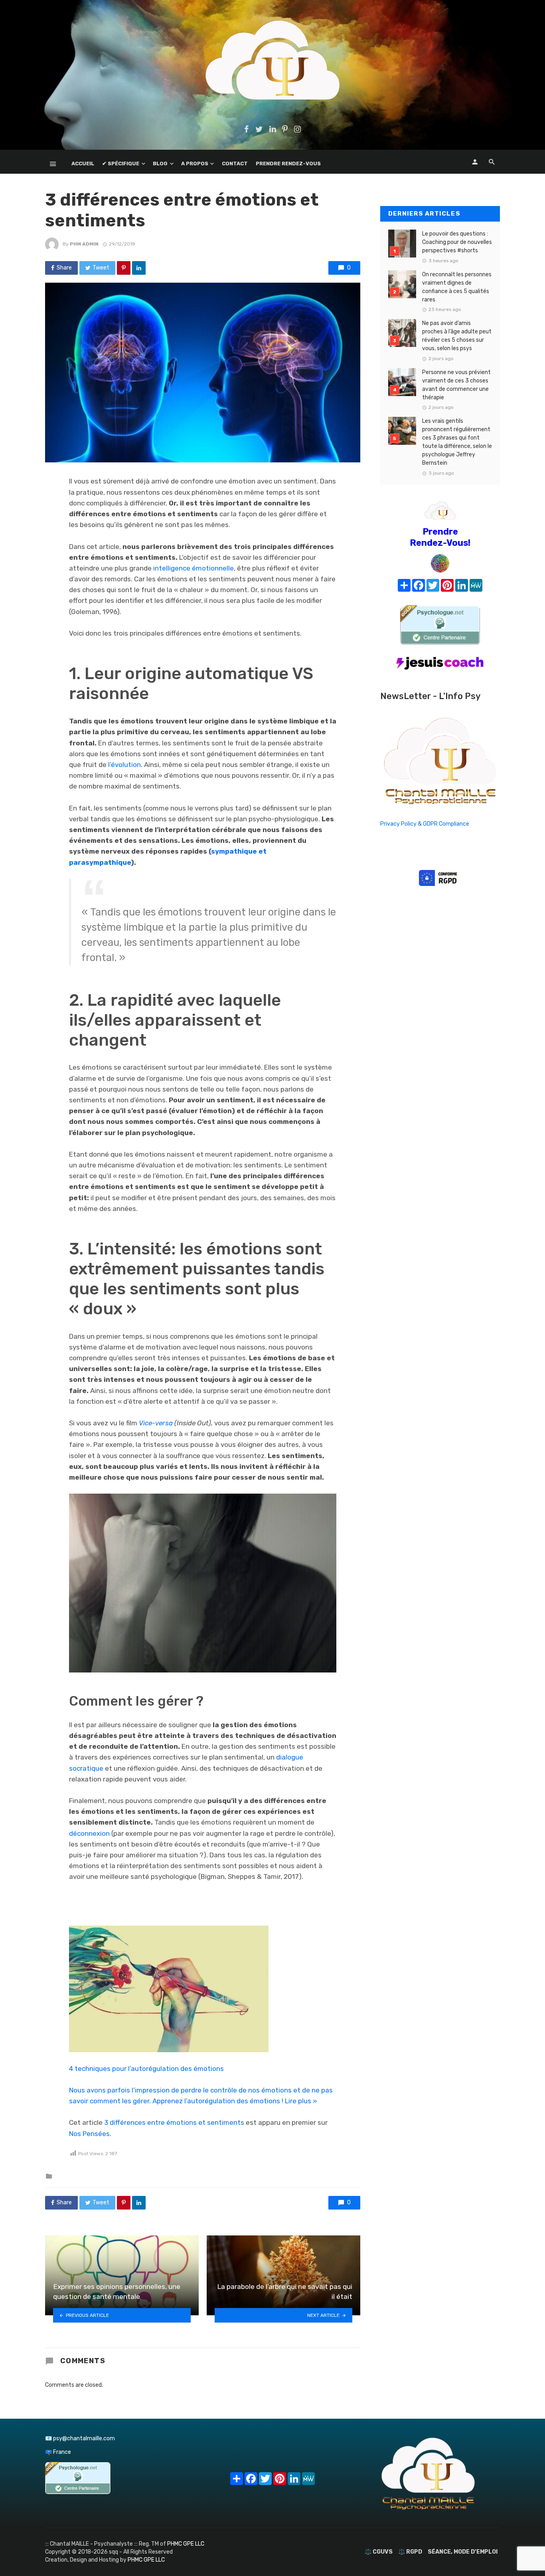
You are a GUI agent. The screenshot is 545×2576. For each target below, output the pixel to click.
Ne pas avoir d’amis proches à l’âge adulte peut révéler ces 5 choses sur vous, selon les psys (457, 336)
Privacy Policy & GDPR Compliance (425, 824)
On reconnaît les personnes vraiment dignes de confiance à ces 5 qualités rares (457, 287)
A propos (195, 163)
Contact (235, 163)
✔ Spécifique (121, 163)
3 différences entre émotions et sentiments (174, 2122)
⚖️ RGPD (410, 2552)
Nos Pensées (89, 2134)
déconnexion (89, 1833)
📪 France (58, 2452)
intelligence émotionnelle (194, 568)
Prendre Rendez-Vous (288, 163)
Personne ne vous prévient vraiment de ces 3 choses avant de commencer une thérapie (456, 385)
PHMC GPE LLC (186, 2544)
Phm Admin (84, 244)
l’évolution (124, 765)
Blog (160, 163)
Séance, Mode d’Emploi (463, 2552)
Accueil (83, 163)
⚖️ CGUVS (379, 2552)
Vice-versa (156, 1423)
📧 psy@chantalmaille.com (80, 2438)
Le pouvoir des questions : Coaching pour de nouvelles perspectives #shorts (457, 242)
